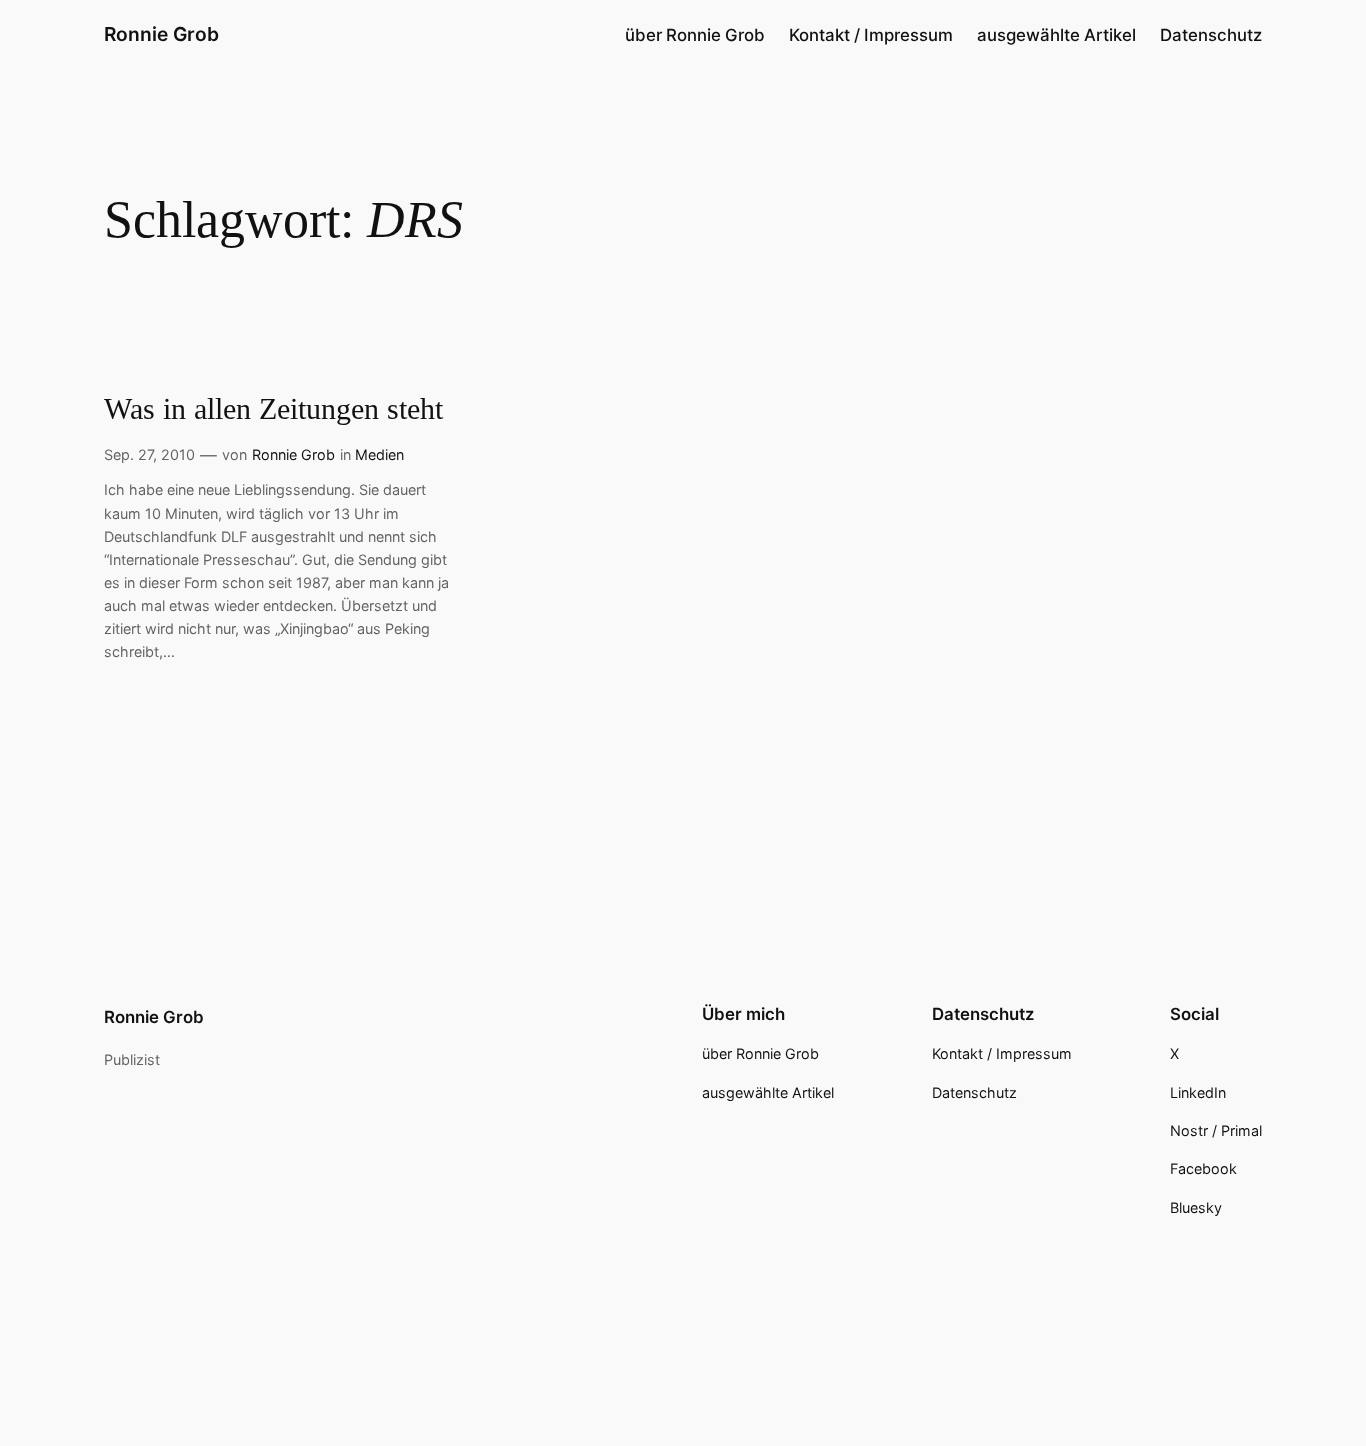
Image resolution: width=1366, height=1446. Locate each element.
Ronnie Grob (161, 34)
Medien (379, 454)
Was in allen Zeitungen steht (273, 409)
